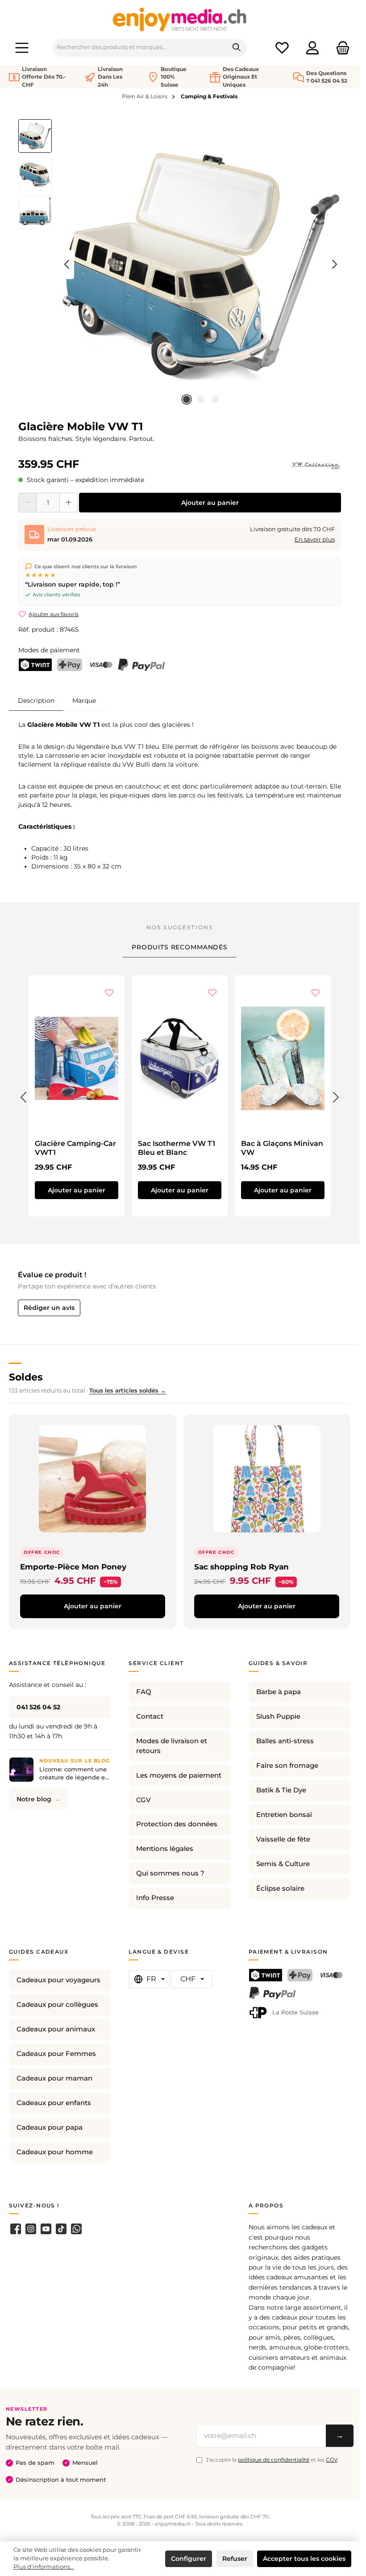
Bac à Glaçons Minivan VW (282, 1148)
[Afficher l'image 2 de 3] (201, 399)
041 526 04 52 (38, 1707)
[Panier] (340, 48)
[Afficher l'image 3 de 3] (215, 399)
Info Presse (155, 1898)
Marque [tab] (84, 701)
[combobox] (140, 48)
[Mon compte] (312, 48)
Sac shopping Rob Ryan (241, 1567)
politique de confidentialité (274, 2460)
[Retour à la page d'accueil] (180, 19)
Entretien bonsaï (284, 1815)
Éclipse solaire (280, 1888)
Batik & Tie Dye (281, 1790)
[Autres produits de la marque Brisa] (316, 466)
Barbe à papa (279, 1692)
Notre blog (34, 1799)
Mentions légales (165, 1849)
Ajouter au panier (210, 503)
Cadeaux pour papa (50, 2127)
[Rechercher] (237, 48)
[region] (180, 264)
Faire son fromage (287, 1766)
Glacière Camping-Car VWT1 (75, 1148)
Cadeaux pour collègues (57, 2005)
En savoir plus (315, 539)
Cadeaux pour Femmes (56, 2054)
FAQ (144, 1692)
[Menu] (22, 48)
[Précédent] (67, 264)
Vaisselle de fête (283, 1839)
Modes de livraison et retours (172, 1746)
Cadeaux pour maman (54, 2078)
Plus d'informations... (44, 2567)
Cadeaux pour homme (55, 2152)
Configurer (189, 2559)
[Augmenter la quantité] (69, 503)
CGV (143, 1800)
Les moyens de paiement (179, 1775)
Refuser (235, 2559)
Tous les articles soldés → (128, 1391)
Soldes (26, 1377)
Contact (150, 1716)
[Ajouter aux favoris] (109, 993)
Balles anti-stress (285, 1741)
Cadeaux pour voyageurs (58, 1980)
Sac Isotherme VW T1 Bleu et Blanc (177, 1148)
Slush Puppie (278, 1716)
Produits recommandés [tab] (180, 947)
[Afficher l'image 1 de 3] (187, 399)
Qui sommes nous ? (170, 1873)
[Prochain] (334, 264)
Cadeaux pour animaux (56, 2029)
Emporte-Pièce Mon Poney (73, 1567)
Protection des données (177, 1824)
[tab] (36, 700)
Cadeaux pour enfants (54, 2103)
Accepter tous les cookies (304, 2559)
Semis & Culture (283, 1864)
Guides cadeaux (39, 1952)
